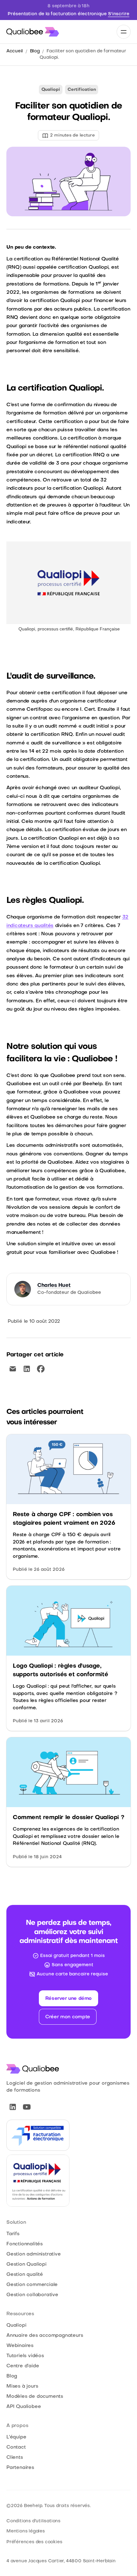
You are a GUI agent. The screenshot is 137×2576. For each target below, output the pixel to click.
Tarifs (13, 2234)
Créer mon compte (68, 2017)
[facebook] (41, 1369)
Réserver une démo (68, 1999)
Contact (16, 2447)
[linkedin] (27, 1369)
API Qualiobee (24, 2407)
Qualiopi (16, 2325)
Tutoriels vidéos (25, 2356)
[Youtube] (27, 2107)
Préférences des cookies (34, 2542)
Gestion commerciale (32, 2285)
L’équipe (16, 2437)
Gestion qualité (25, 2275)
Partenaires (20, 2468)
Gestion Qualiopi (26, 2264)
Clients (15, 2458)
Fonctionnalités (25, 2244)
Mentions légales (26, 2531)
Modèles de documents (35, 2397)
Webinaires (20, 2346)
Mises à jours (22, 2386)
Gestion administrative (34, 2254)
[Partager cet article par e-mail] (13, 1369)
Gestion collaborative (32, 2295)
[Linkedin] (13, 2107)
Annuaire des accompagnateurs (45, 2336)
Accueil (15, 51)
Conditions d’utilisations (33, 2521)
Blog (35, 51)
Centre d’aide (23, 2366)
